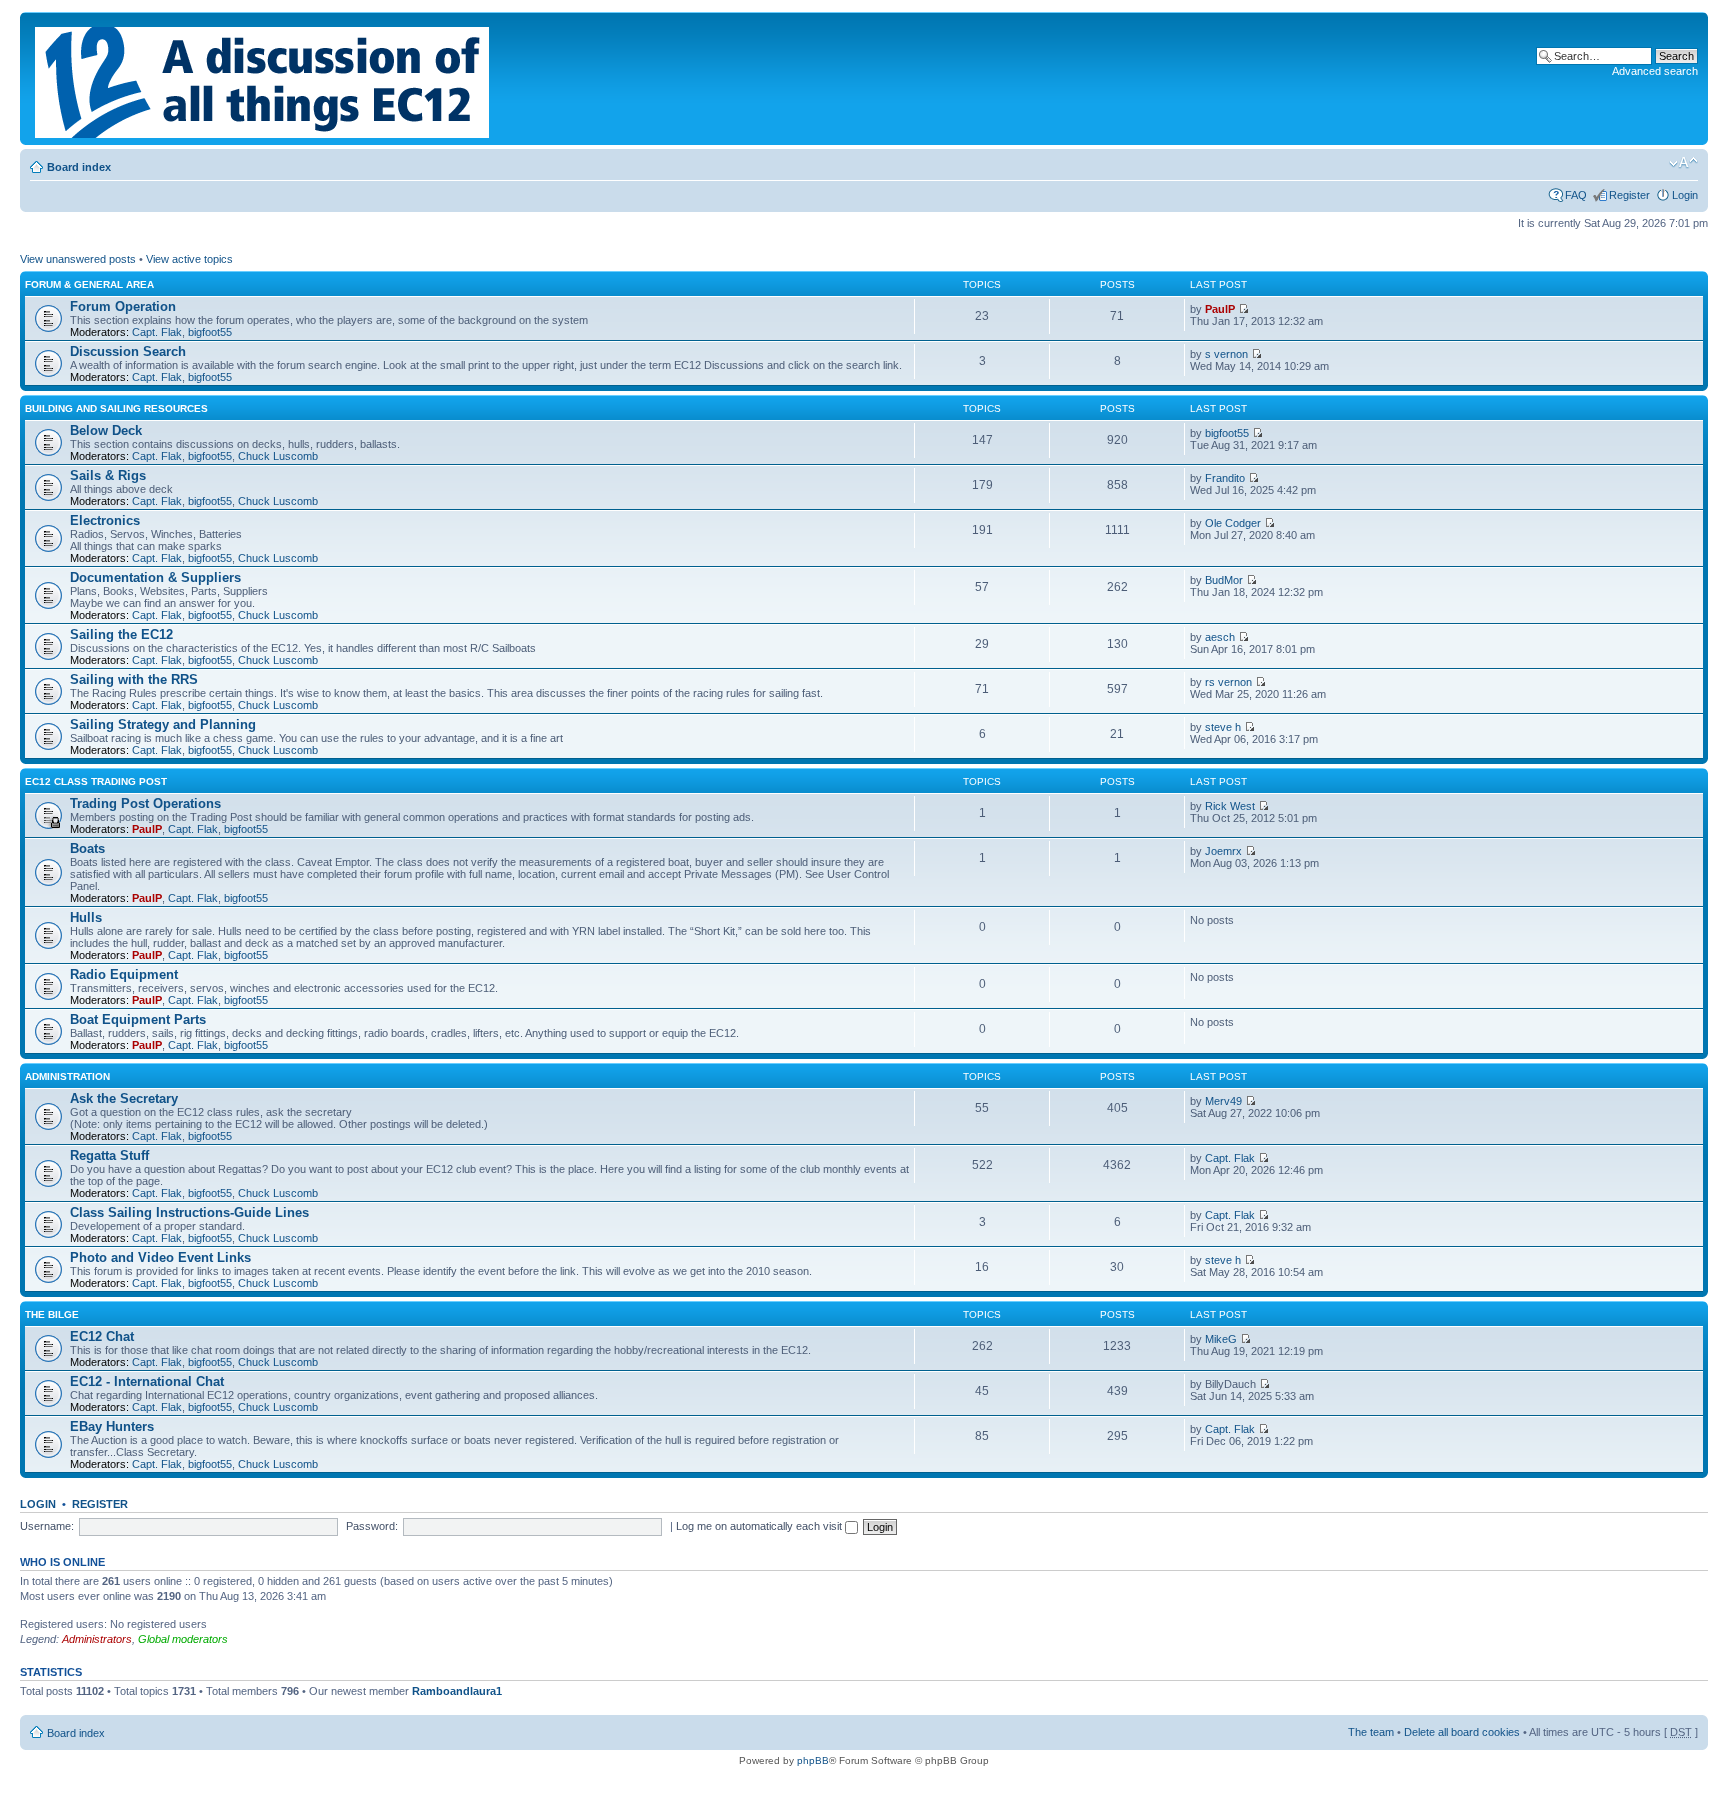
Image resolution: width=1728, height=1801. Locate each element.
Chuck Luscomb (278, 456)
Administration (67, 1076)
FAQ (1576, 195)
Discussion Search (128, 351)
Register (1629, 195)
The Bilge (52, 1314)
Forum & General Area (89, 284)
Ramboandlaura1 (457, 1691)
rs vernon (1228, 682)
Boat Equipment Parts (138, 1019)
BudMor (1224, 580)
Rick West (1230, 806)
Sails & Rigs (108, 475)
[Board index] (263, 78)
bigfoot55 (210, 332)
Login (1685, 195)
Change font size (1683, 163)
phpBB (813, 1760)
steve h (1223, 727)
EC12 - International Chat (147, 1381)
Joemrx (1223, 851)
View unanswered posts (78, 259)
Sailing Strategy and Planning (163, 724)
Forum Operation (123, 306)
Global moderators (183, 1639)
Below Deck (106, 430)
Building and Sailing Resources (116, 408)
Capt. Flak (157, 332)
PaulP (1220, 309)
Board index (79, 167)
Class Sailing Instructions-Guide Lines (189, 1212)
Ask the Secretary (124, 1098)
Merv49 (1223, 1101)
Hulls (86, 917)
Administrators (97, 1639)
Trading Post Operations (145, 803)
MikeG (1221, 1339)
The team (1371, 1732)
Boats (87, 848)
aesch (1220, 637)
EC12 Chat (102, 1336)
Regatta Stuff (109, 1155)
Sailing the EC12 (121, 634)
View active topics (189, 259)
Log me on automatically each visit (760, 1526)
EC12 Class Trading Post (96, 781)
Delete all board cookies (1462, 1732)
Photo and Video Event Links (160, 1257)
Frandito (1225, 478)
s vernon (1226, 354)
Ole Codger (1233, 523)
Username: (47, 1526)
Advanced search (1655, 71)
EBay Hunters (112, 1426)
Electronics (105, 520)
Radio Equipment (124, 974)
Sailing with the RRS (134, 679)
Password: (372, 1526)
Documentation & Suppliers (155, 577)
